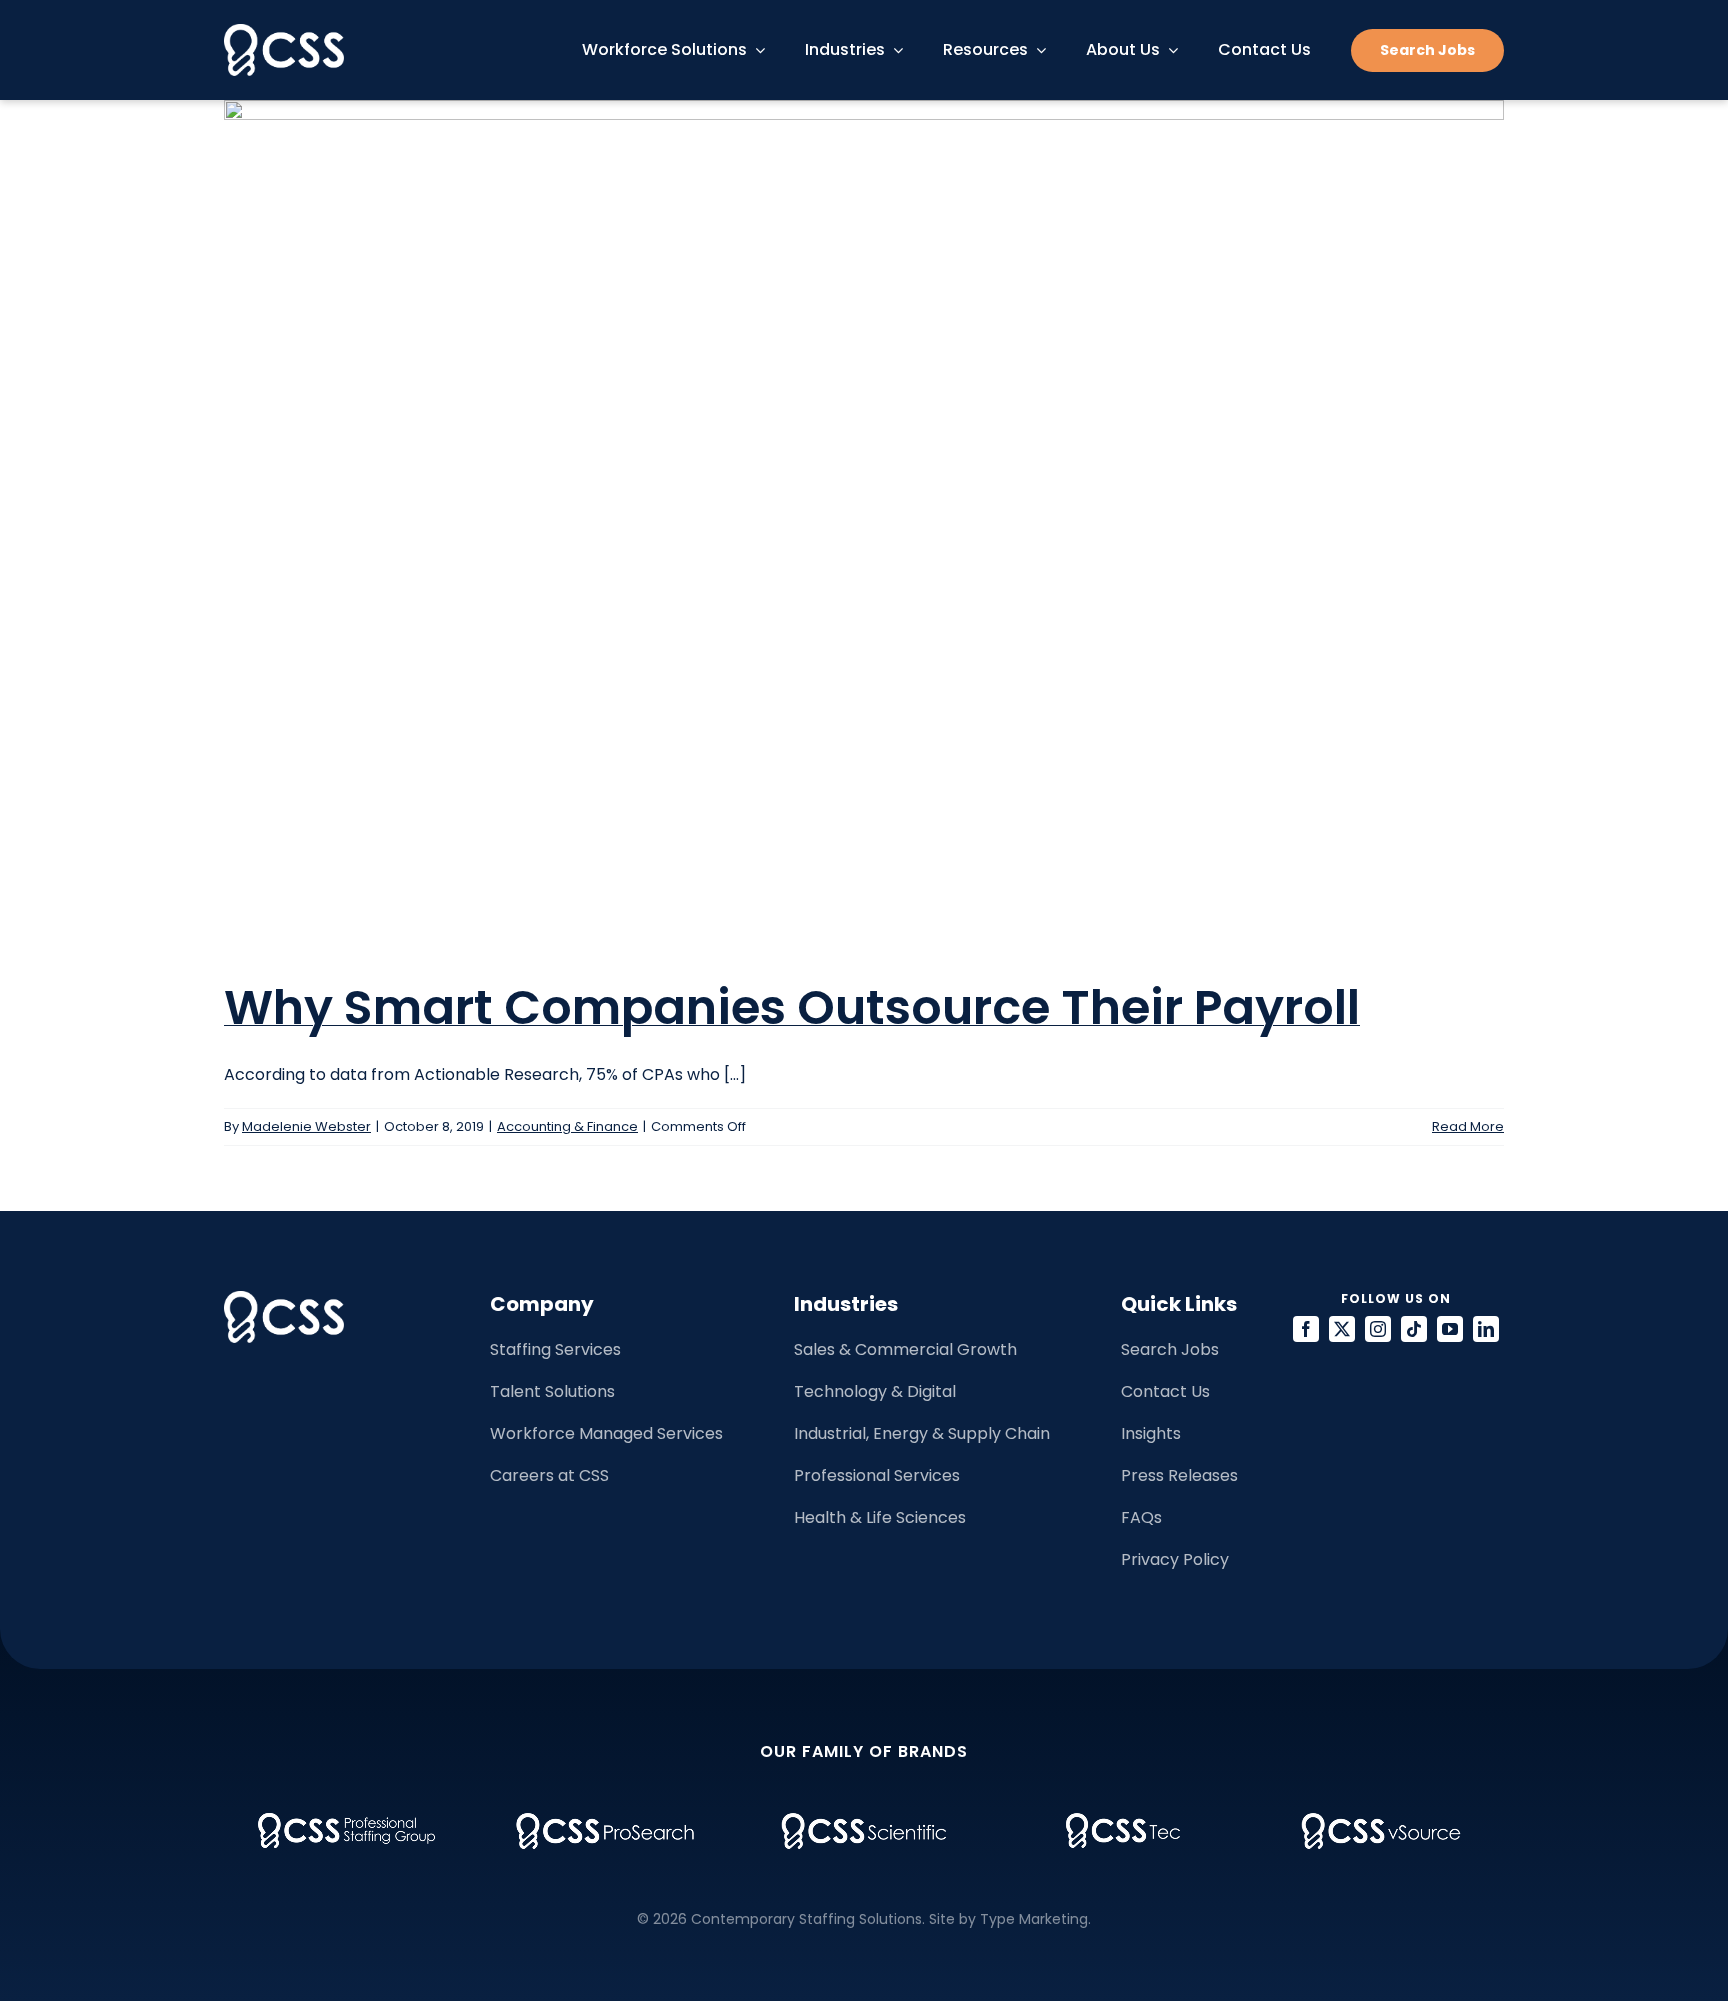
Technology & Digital (875, 1391)
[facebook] (1306, 1329)
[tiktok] (1414, 1329)
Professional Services (877, 1475)
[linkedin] (1486, 1329)
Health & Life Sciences (880, 1517)
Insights (1151, 1433)
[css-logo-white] (284, 31)
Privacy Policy (1175, 1559)
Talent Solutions (552, 1391)
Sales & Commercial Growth (905, 1349)
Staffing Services (555, 1349)
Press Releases (1179, 1475)
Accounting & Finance (567, 1126)
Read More (1468, 1126)
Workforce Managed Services (606, 1433)
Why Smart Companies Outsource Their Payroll (792, 1007)
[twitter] (1342, 1329)
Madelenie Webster (306, 1126)
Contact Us (1165, 1391)
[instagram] (1378, 1329)
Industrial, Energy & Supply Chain (922, 1433)
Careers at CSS (549, 1475)
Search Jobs (1170, 1349)
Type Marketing (1034, 1919)
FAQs (1141, 1517)
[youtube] (1450, 1329)
